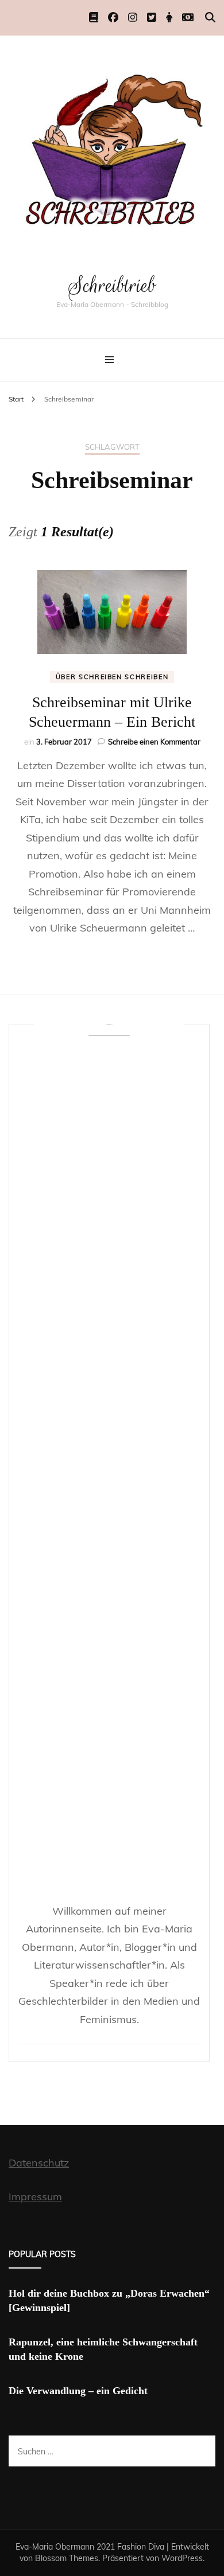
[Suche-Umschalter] (210, 17)
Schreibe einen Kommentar (154, 742)
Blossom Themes (67, 2558)
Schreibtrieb (112, 285)
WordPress (182, 2558)
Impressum (35, 2197)
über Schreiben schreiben (112, 677)
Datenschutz (39, 2163)
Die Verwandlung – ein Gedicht (78, 2391)
